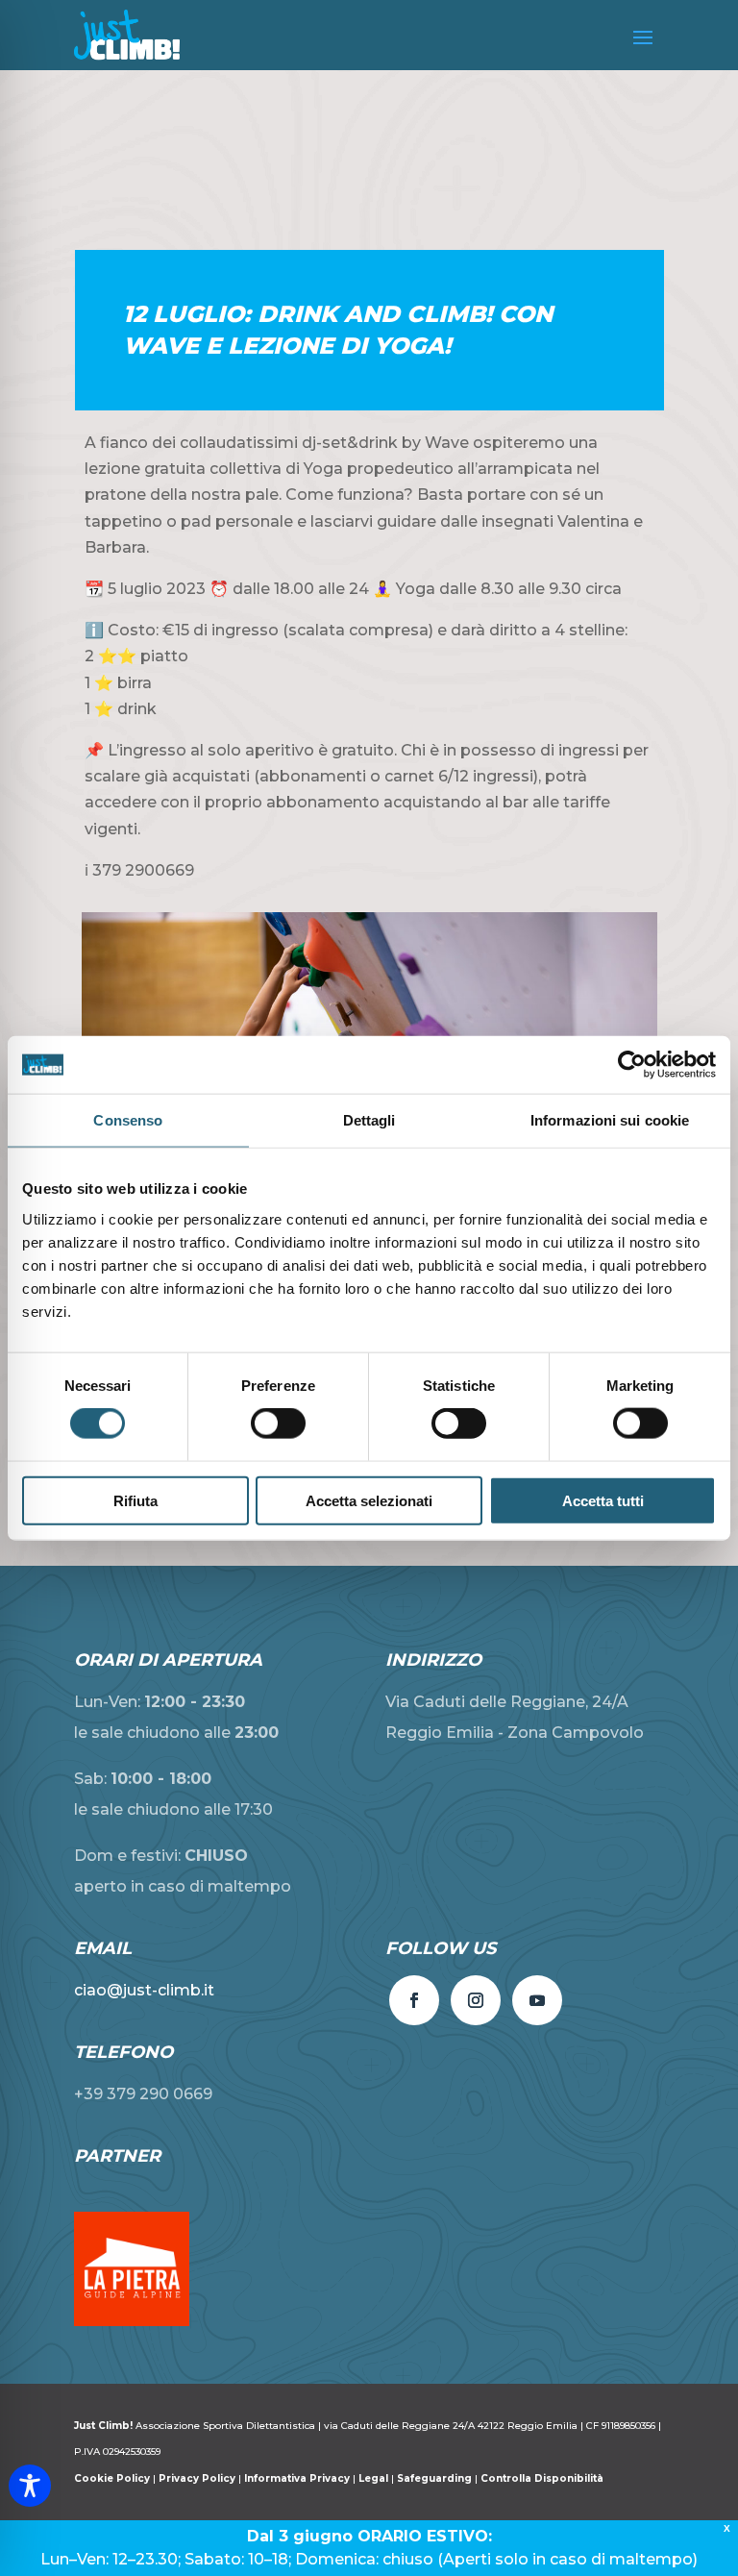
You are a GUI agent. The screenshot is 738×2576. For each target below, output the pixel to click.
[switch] (278, 1424)
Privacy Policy (197, 2478)
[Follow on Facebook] (414, 2000)
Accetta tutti (603, 1500)
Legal (373, 2478)
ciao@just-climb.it (144, 1990)
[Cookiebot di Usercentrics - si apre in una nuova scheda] (632, 1065)
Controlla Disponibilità (542, 2478)
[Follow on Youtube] (537, 2000)
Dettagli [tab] (369, 1120)
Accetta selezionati (369, 1500)
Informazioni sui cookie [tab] (610, 1120)
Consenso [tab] (128, 1120)
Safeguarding (434, 2478)
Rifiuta (135, 1500)
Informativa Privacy (297, 2478)
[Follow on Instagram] (476, 2000)
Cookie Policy (113, 2478)
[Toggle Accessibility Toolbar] (30, 2486)
